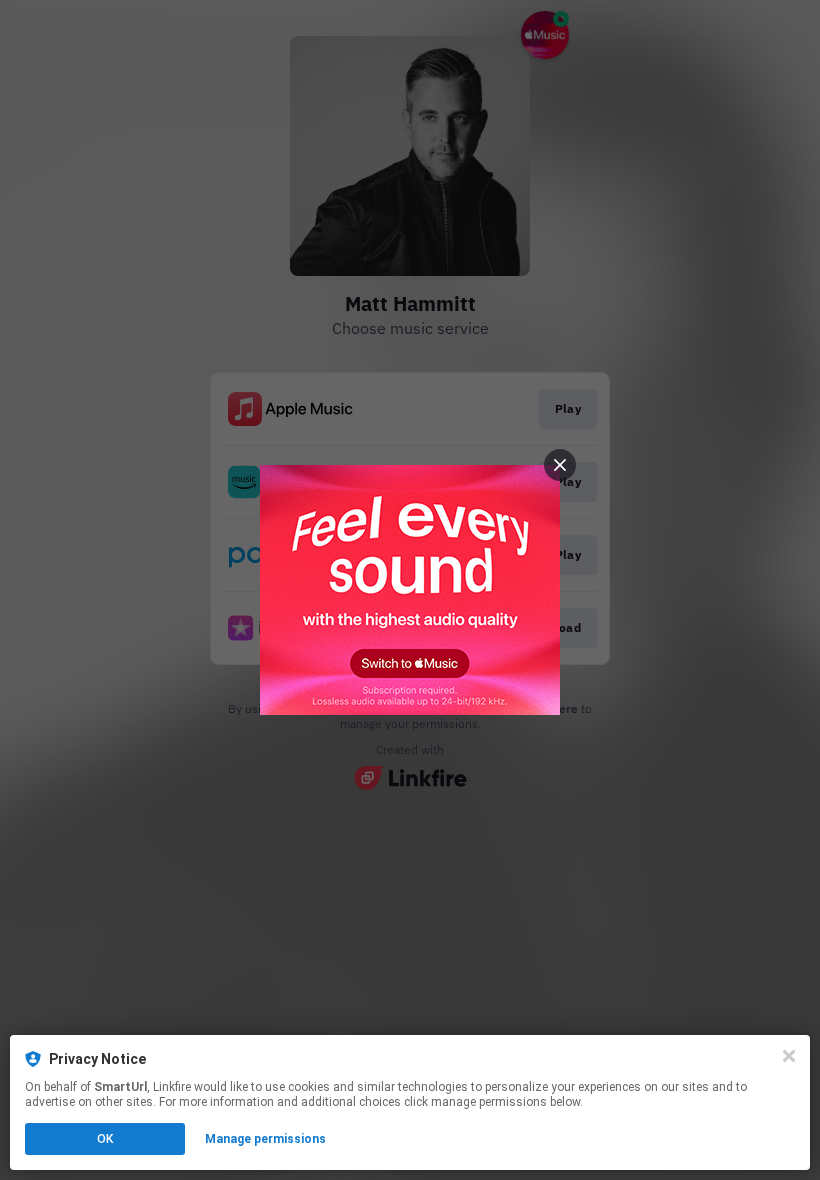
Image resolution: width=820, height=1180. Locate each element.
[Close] (789, 1056)
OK (105, 1139)
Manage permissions (265, 1139)
